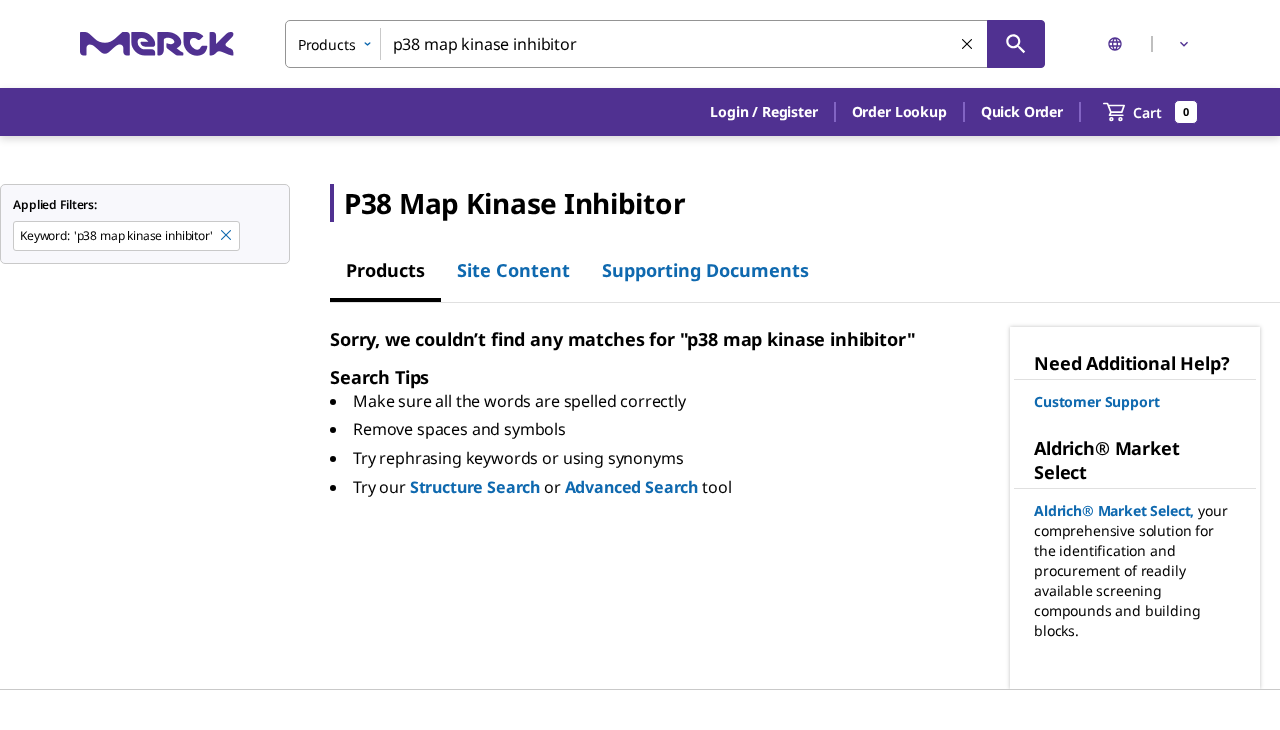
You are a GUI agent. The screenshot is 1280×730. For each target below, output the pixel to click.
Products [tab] (385, 270)
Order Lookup (899, 111)
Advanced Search (632, 487)
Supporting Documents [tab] (705, 270)
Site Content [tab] (513, 270)
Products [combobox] (327, 44)
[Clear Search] (968, 45)
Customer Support (1096, 401)
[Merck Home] (157, 43)
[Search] (1016, 44)
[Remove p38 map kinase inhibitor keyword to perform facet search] (227, 236)
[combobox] (665, 44)
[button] (763, 112)
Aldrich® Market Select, (1114, 510)
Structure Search (475, 487)
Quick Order (1022, 111)
